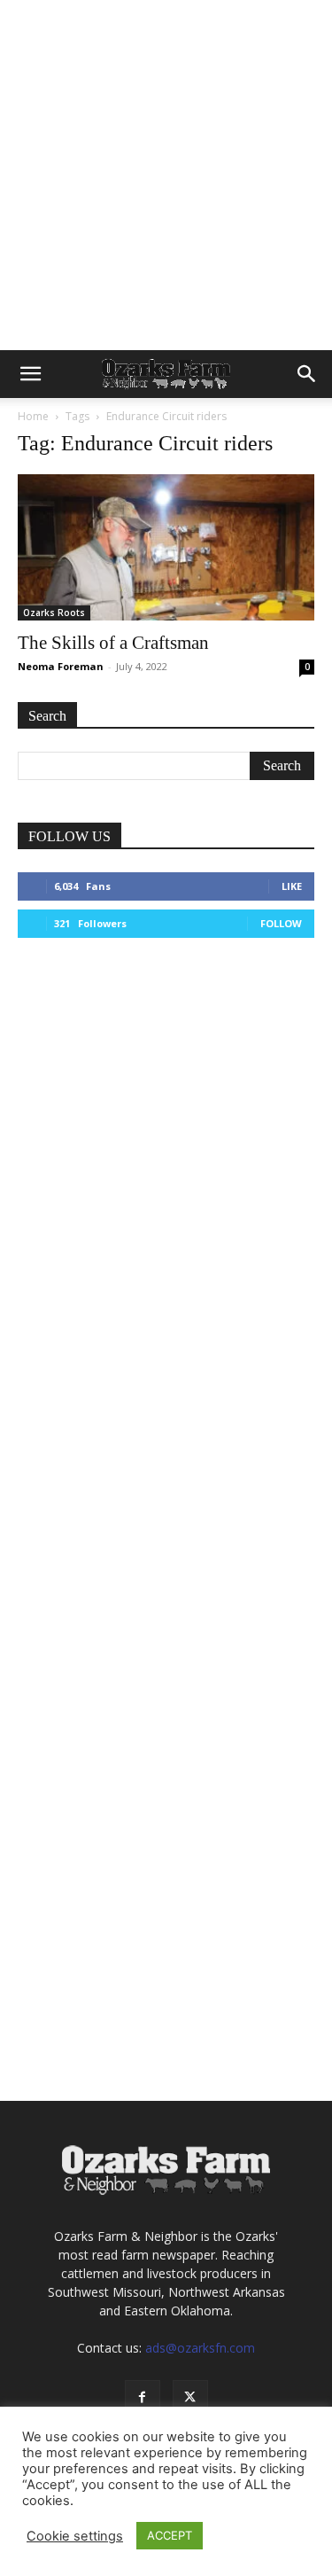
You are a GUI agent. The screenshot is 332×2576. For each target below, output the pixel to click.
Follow (281, 923)
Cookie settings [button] (75, 2536)
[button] (30, 374)
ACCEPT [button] (170, 2535)
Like (292, 886)
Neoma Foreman (61, 666)
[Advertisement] (166, 175)
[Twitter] (190, 2398)
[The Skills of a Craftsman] (166, 547)
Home (33, 416)
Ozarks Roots (54, 613)
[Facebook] (143, 2398)
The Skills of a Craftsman (113, 643)
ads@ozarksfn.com (200, 2348)
